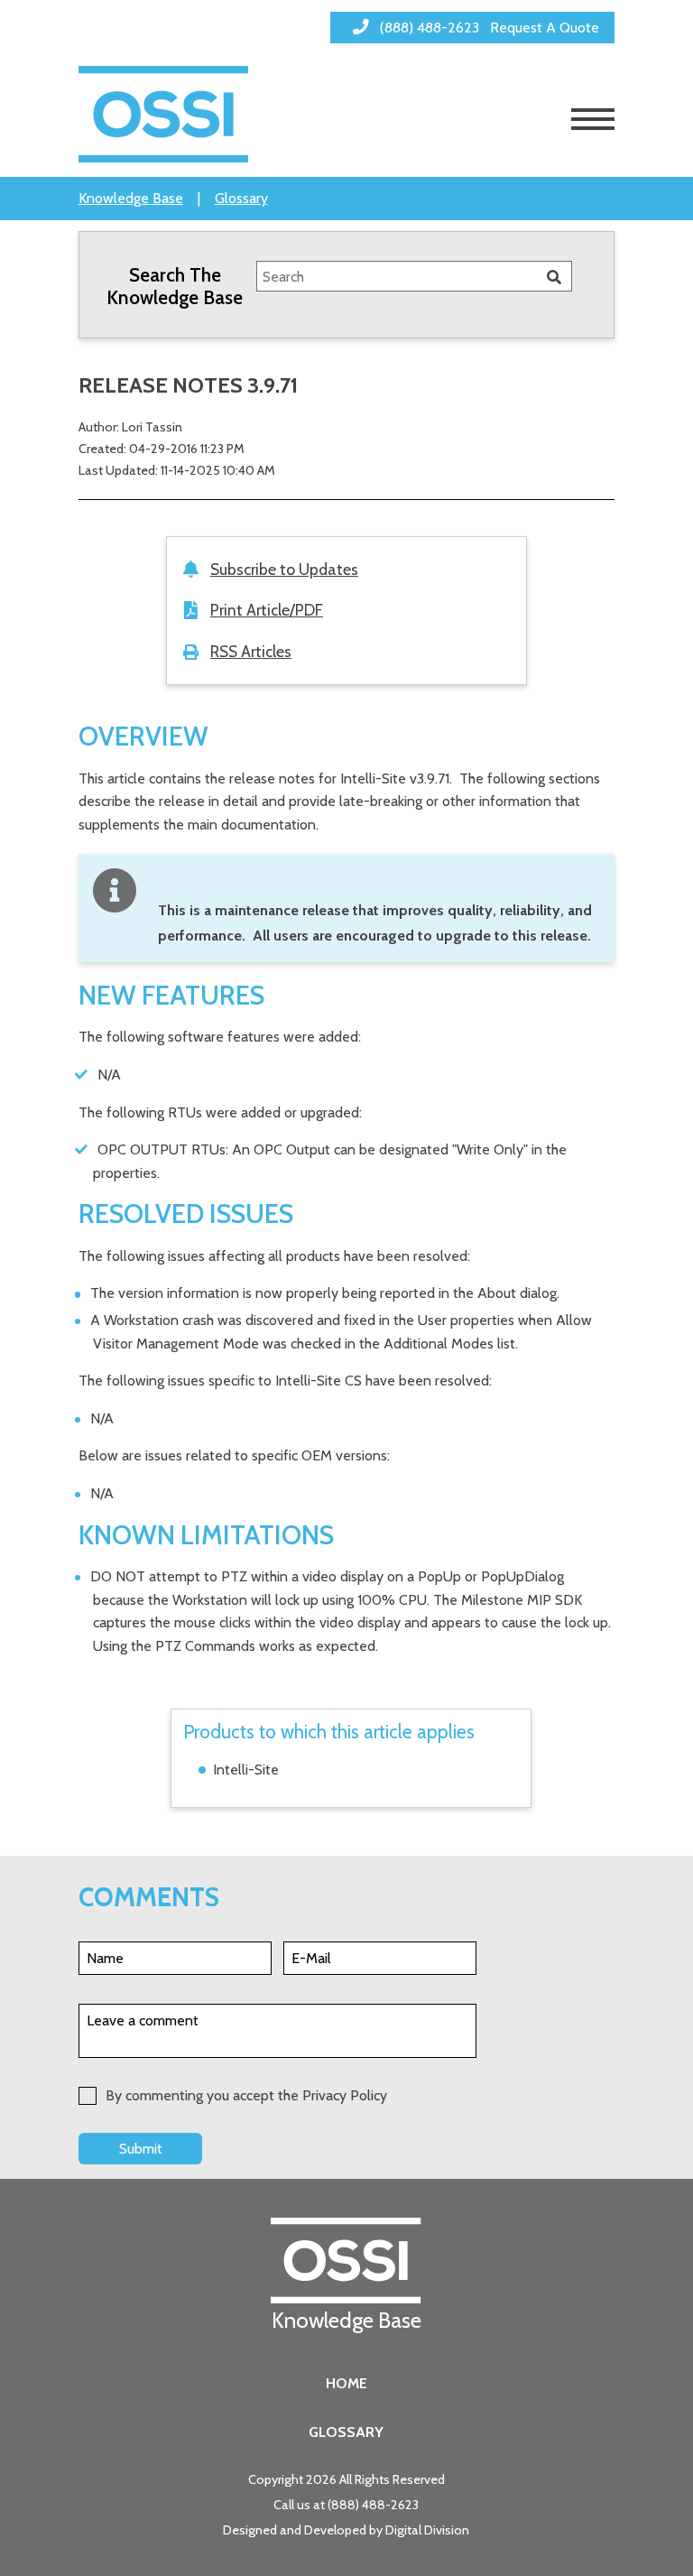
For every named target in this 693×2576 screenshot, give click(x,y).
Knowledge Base (131, 198)
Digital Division (427, 2530)
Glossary (241, 198)
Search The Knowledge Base (175, 286)
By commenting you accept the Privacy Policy (246, 2095)
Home (346, 2383)
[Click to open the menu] (593, 119)
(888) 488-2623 (373, 2505)
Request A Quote (545, 28)
